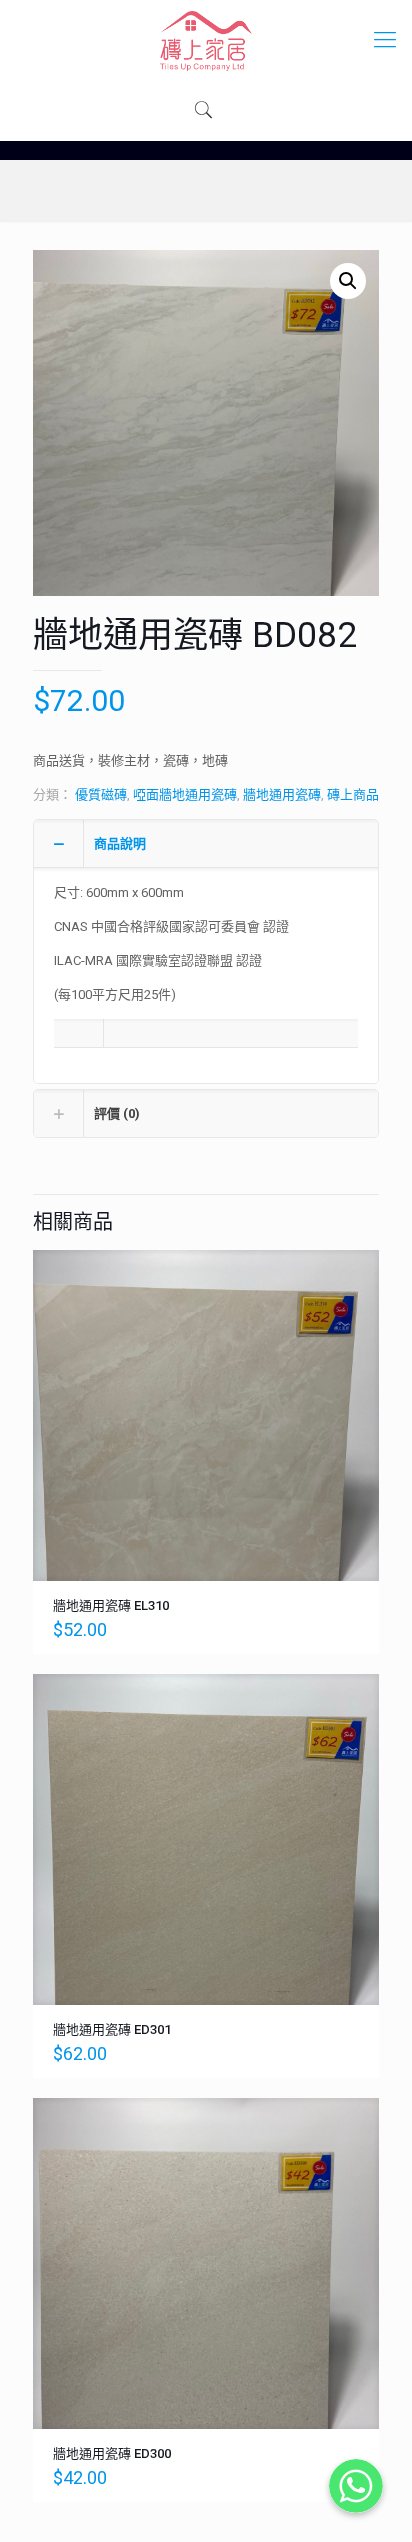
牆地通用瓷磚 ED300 (112, 2453)
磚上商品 (353, 794)
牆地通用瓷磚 (282, 794)
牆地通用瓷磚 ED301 (112, 2029)
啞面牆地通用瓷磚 (185, 794)
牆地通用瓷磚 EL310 (111, 1605)
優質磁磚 (101, 794)
